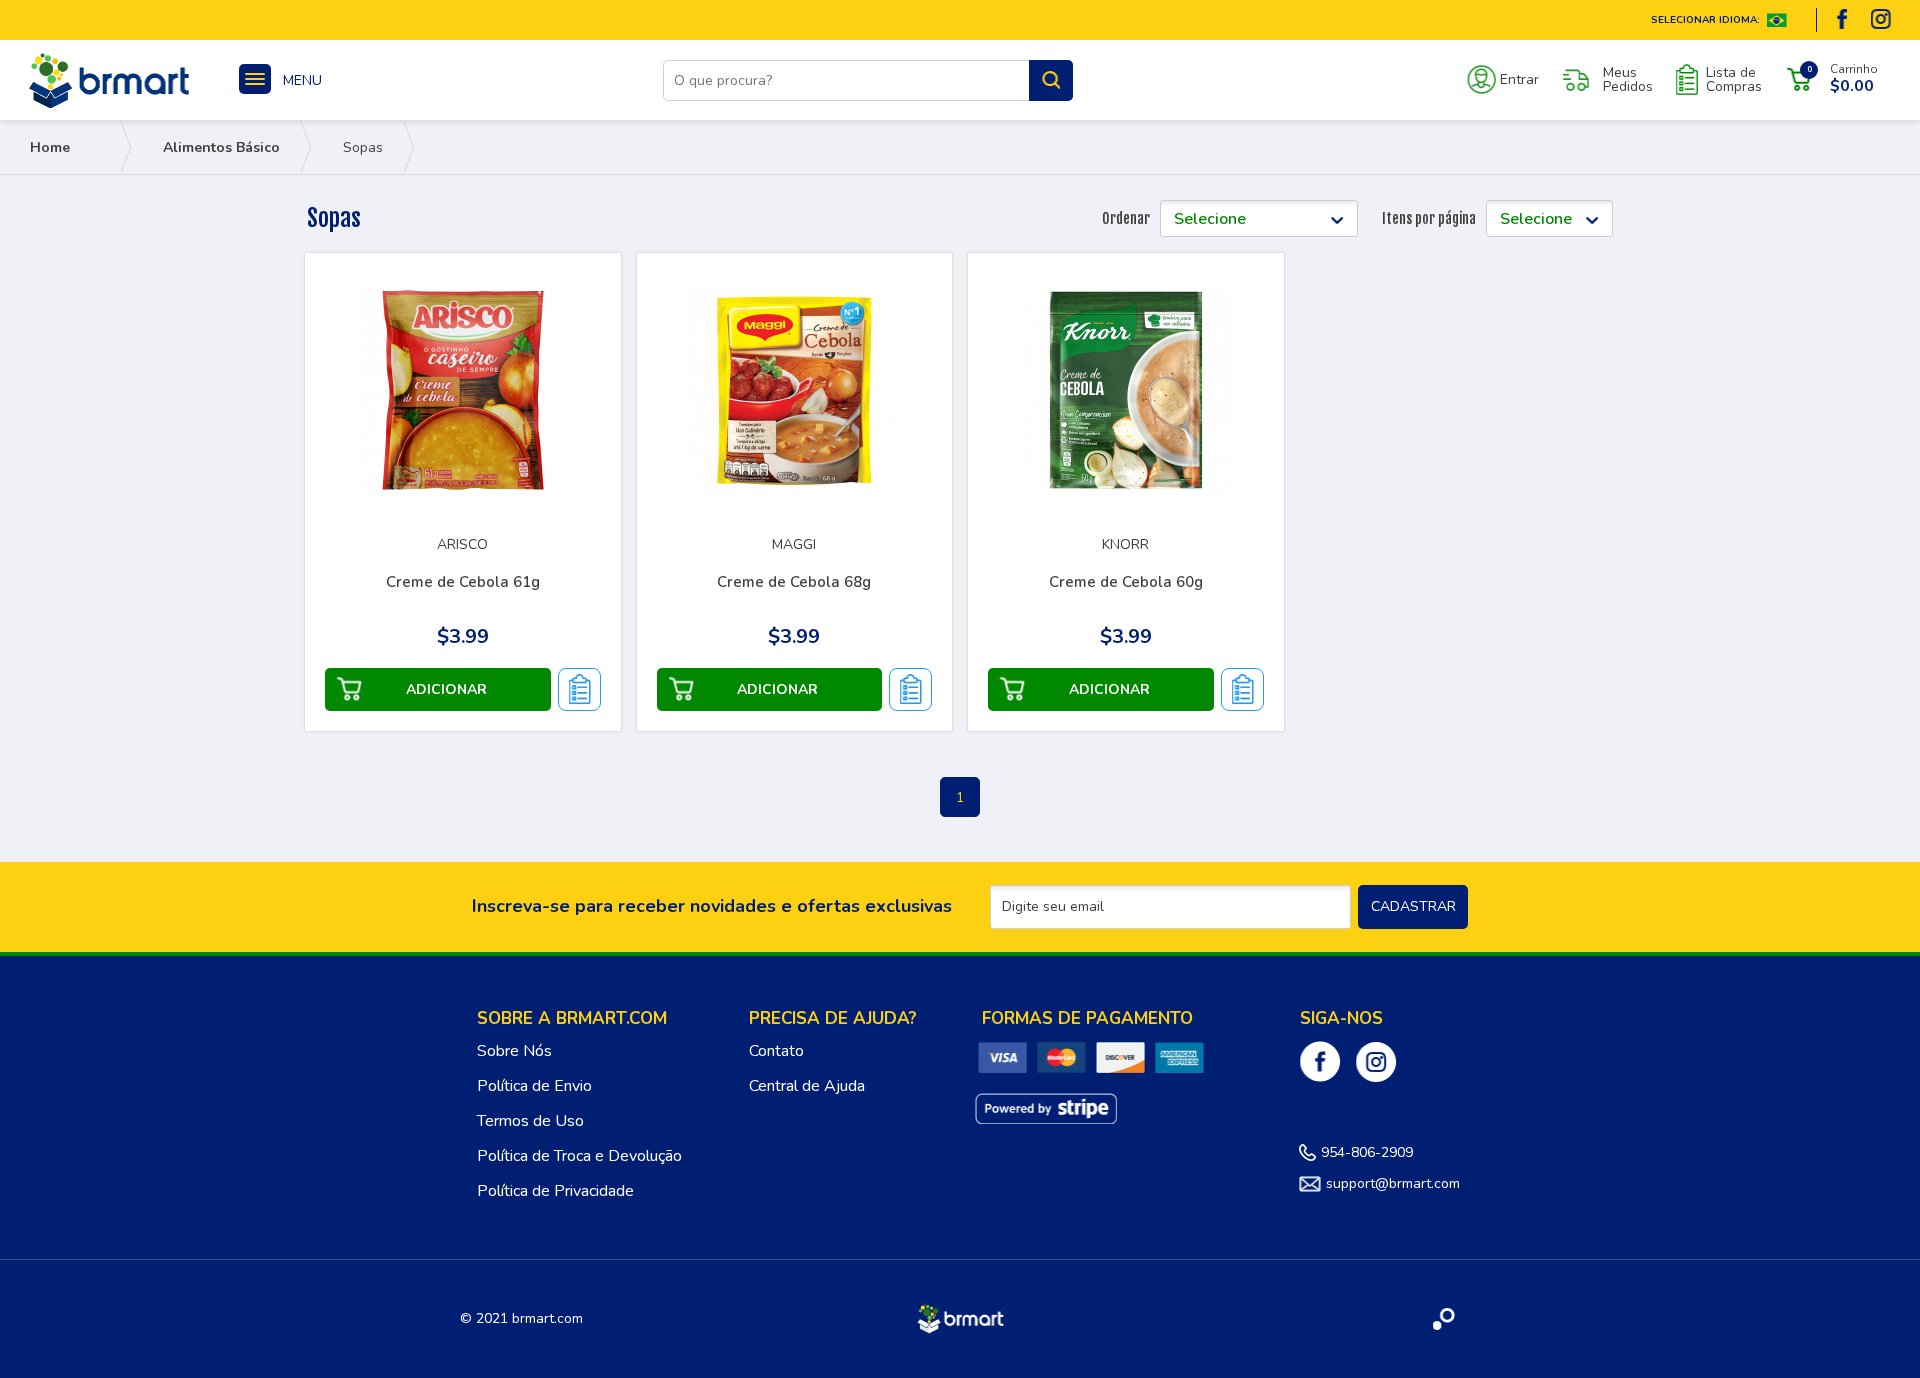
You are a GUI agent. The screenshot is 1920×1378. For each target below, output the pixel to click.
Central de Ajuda (807, 1086)
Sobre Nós (514, 1051)
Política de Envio (534, 1086)
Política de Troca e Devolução (579, 1156)
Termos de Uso (530, 1121)
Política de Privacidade (555, 1191)
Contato (776, 1051)
